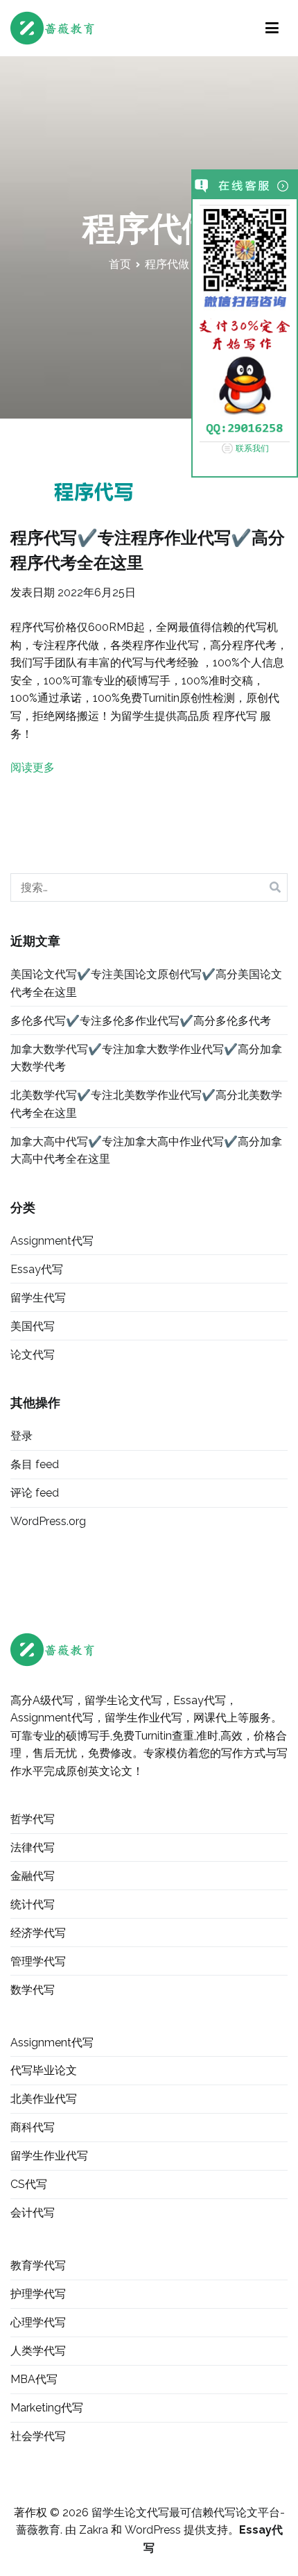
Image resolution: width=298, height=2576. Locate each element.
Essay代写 (37, 1269)
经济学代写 (38, 1933)
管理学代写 (38, 1961)
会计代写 (33, 2213)
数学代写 (33, 1990)
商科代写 (33, 2127)
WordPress (153, 2530)
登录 (21, 1436)
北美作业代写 (44, 2099)
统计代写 (33, 1904)
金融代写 (33, 1876)
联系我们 (252, 448)
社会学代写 (38, 2436)
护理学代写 (38, 2294)
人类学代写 (38, 2351)
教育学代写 (38, 2265)
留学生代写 (38, 1298)
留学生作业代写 (49, 2156)
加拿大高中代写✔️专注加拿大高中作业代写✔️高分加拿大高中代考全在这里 (146, 1151)
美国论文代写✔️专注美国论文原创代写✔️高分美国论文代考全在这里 (146, 983)
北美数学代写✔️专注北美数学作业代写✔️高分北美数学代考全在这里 (146, 1104)
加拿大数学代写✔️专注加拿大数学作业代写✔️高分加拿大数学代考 (146, 1058)
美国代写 (33, 1326)
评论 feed (35, 1493)
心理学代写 (38, 2322)
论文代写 (33, 1355)
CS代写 (29, 2184)
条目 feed (35, 1464)
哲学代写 (33, 1819)
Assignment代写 (52, 1241)
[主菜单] (272, 28)
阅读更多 (33, 767)
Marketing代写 (47, 2408)
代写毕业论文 (44, 2070)
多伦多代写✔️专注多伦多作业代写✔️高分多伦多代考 (141, 1021)
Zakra (94, 2530)
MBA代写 (34, 2379)
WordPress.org (48, 1521)
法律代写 (33, 1847)
